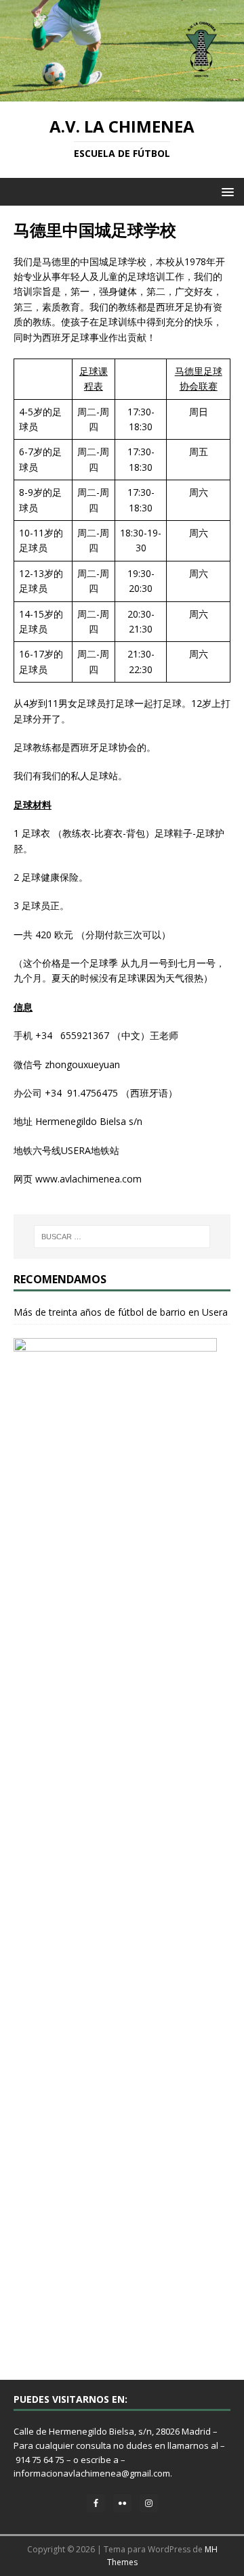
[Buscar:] (122, 1237)
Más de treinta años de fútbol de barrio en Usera (121, 1312)
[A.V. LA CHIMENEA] (122, 94)
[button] (225, 191)
